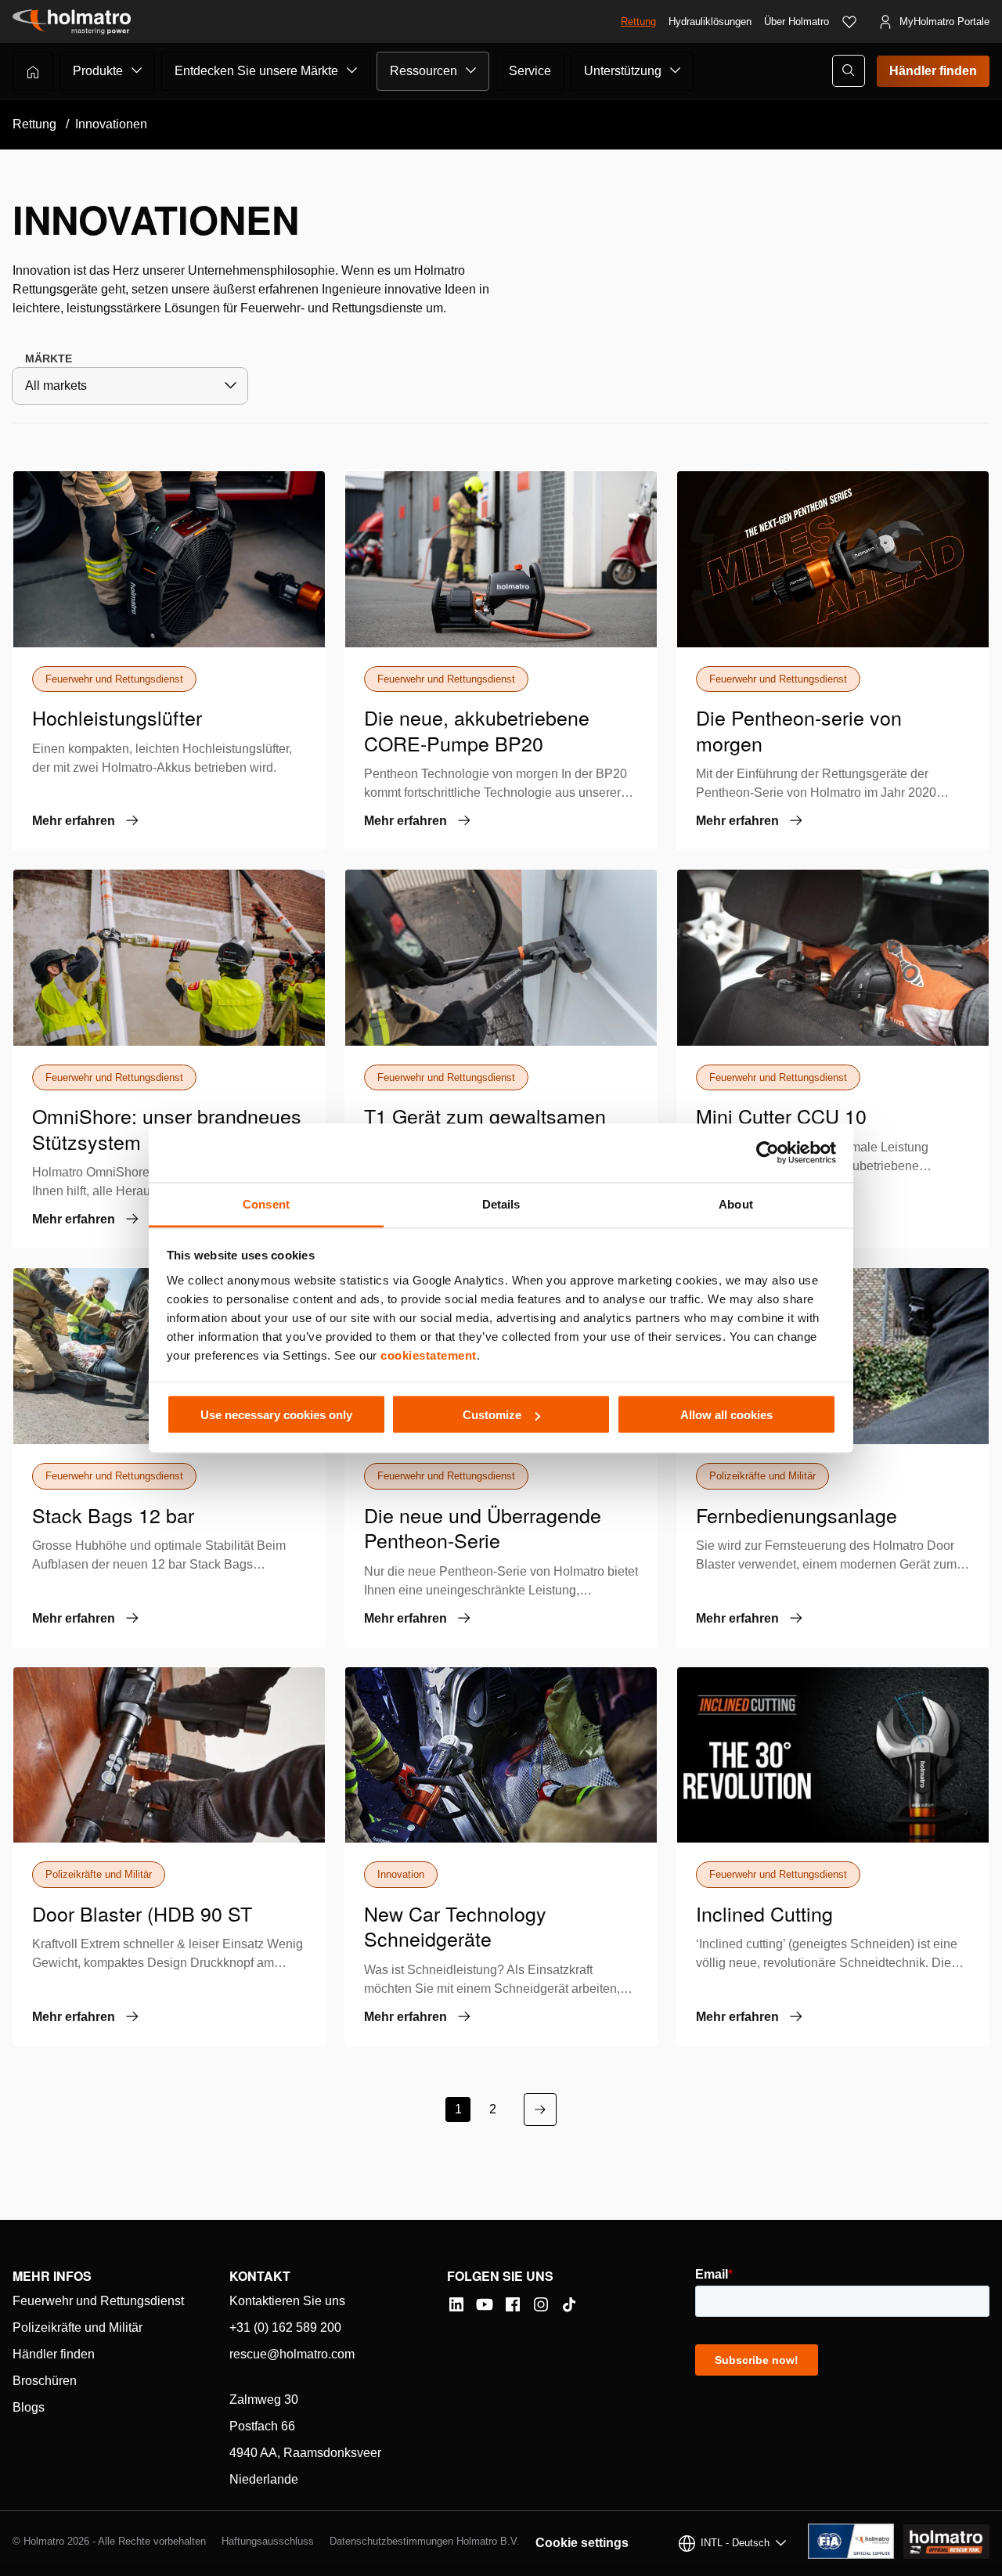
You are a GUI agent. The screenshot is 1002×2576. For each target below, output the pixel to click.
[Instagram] (541, 2304)
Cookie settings (582, 2543)
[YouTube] (485, 2304)
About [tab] (736, 1203)
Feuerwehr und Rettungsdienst (98, 2301)
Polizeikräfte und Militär (77, 2327)
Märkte (49, 358)
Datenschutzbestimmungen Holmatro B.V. (425, 2541)
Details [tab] (501, 1203)
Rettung (638, 22)
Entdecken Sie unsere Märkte (256, 71)
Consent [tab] (266, 1203)
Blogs (29, 2407)
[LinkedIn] (456, 2304)
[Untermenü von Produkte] (137, 70)
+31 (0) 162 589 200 (285, 2327)
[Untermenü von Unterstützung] (676, 70)
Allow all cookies (726, 1415)
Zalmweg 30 (264, 2399)
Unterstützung (623, 71)
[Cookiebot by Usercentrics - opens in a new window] (768, 1153)
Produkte (98, 71)
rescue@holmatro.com (292, 2354)
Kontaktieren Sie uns (287, 2301)
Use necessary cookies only (276, 1415)
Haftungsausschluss (268, 2541)
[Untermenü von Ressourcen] (471, 70)
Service (530, 71)
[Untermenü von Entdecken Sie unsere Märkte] (352, 70)
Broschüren (45, 2381)
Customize (492, 1415)
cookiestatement (429, 1355)
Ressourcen (424, 71)
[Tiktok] (569, 2304)
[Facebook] (513, 2304)
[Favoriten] (849, 22)
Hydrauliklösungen (710, 22)
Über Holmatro (797, 22)
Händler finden (933, 71)
